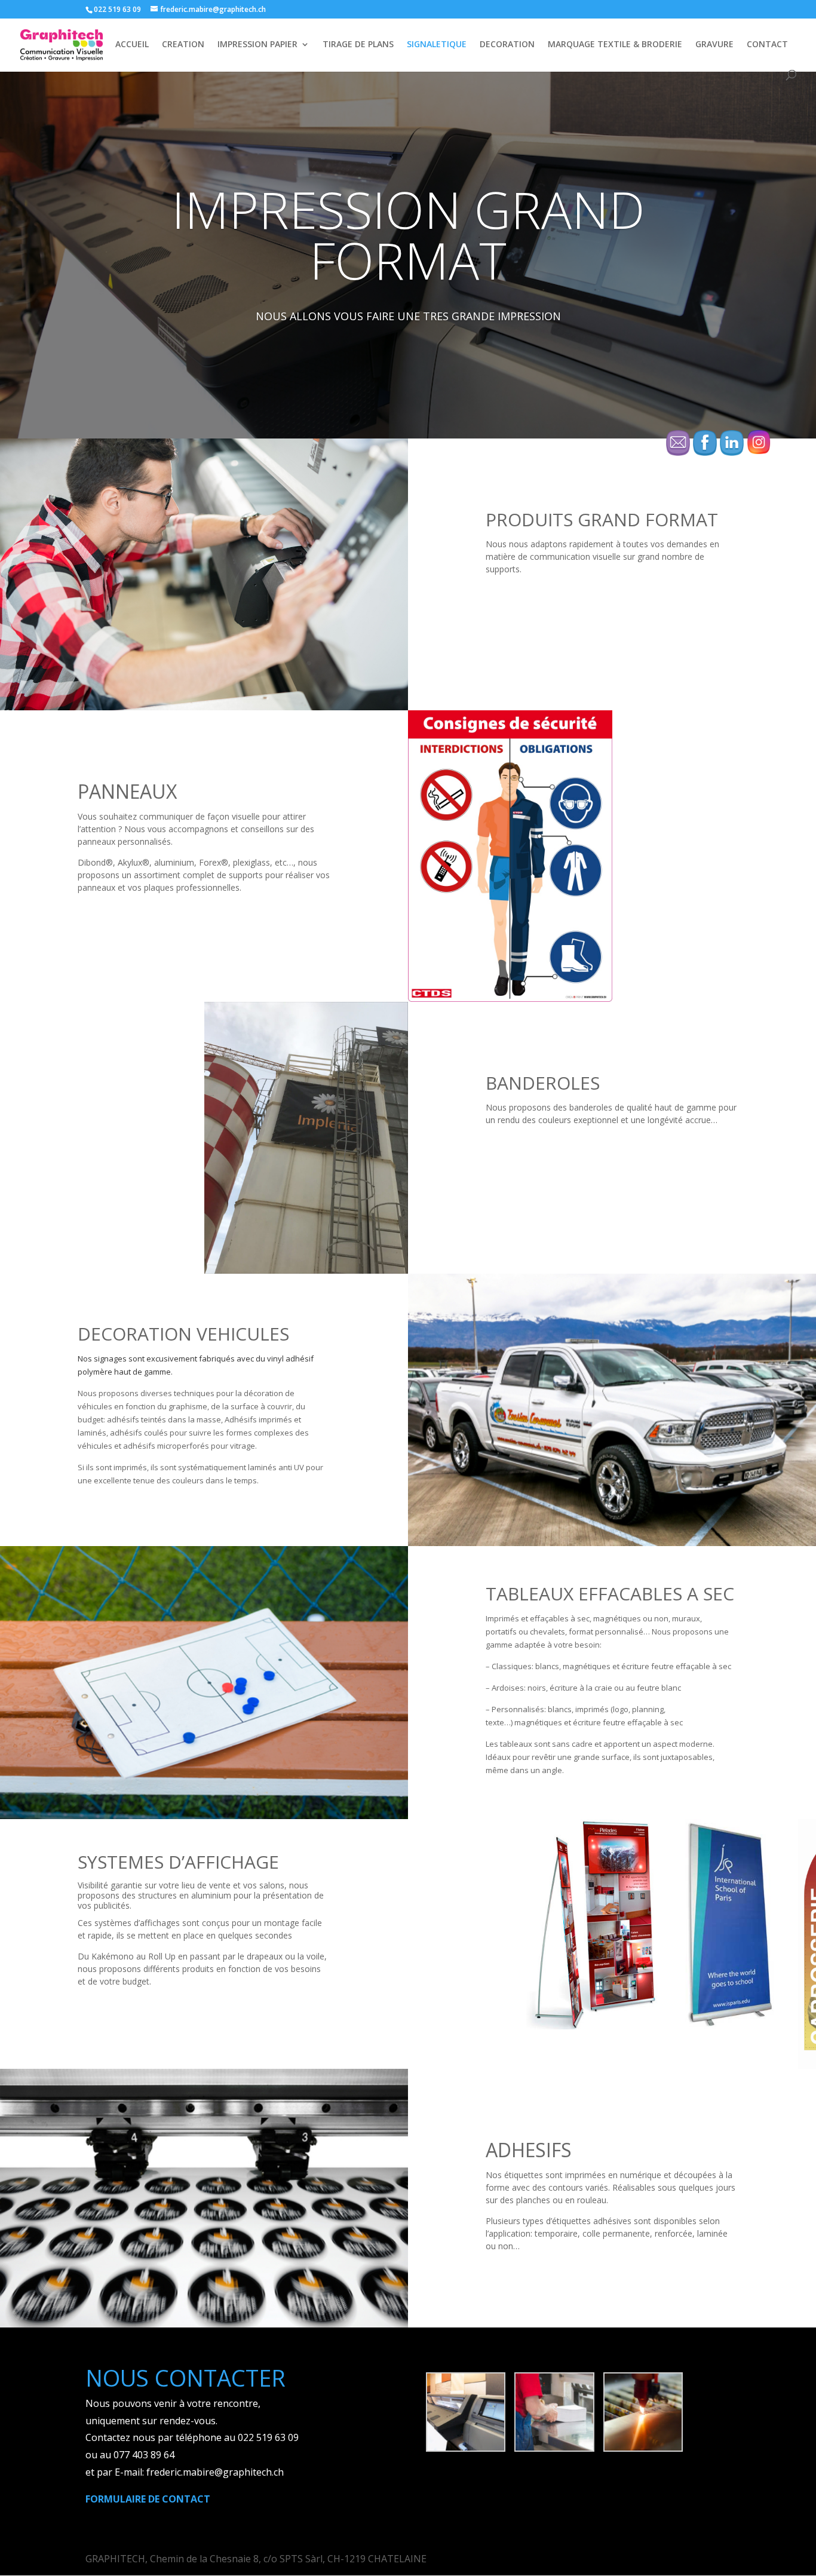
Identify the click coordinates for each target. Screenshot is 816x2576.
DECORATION (507, 45)
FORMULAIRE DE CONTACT (148, 2499)
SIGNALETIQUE (437, 45)
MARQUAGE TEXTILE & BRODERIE (615, 45)
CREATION (183, 45)
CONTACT (767, 45)
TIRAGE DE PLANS (358, 45)
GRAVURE (714, 45)
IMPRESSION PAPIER (257, 45)
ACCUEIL (132, 45)
